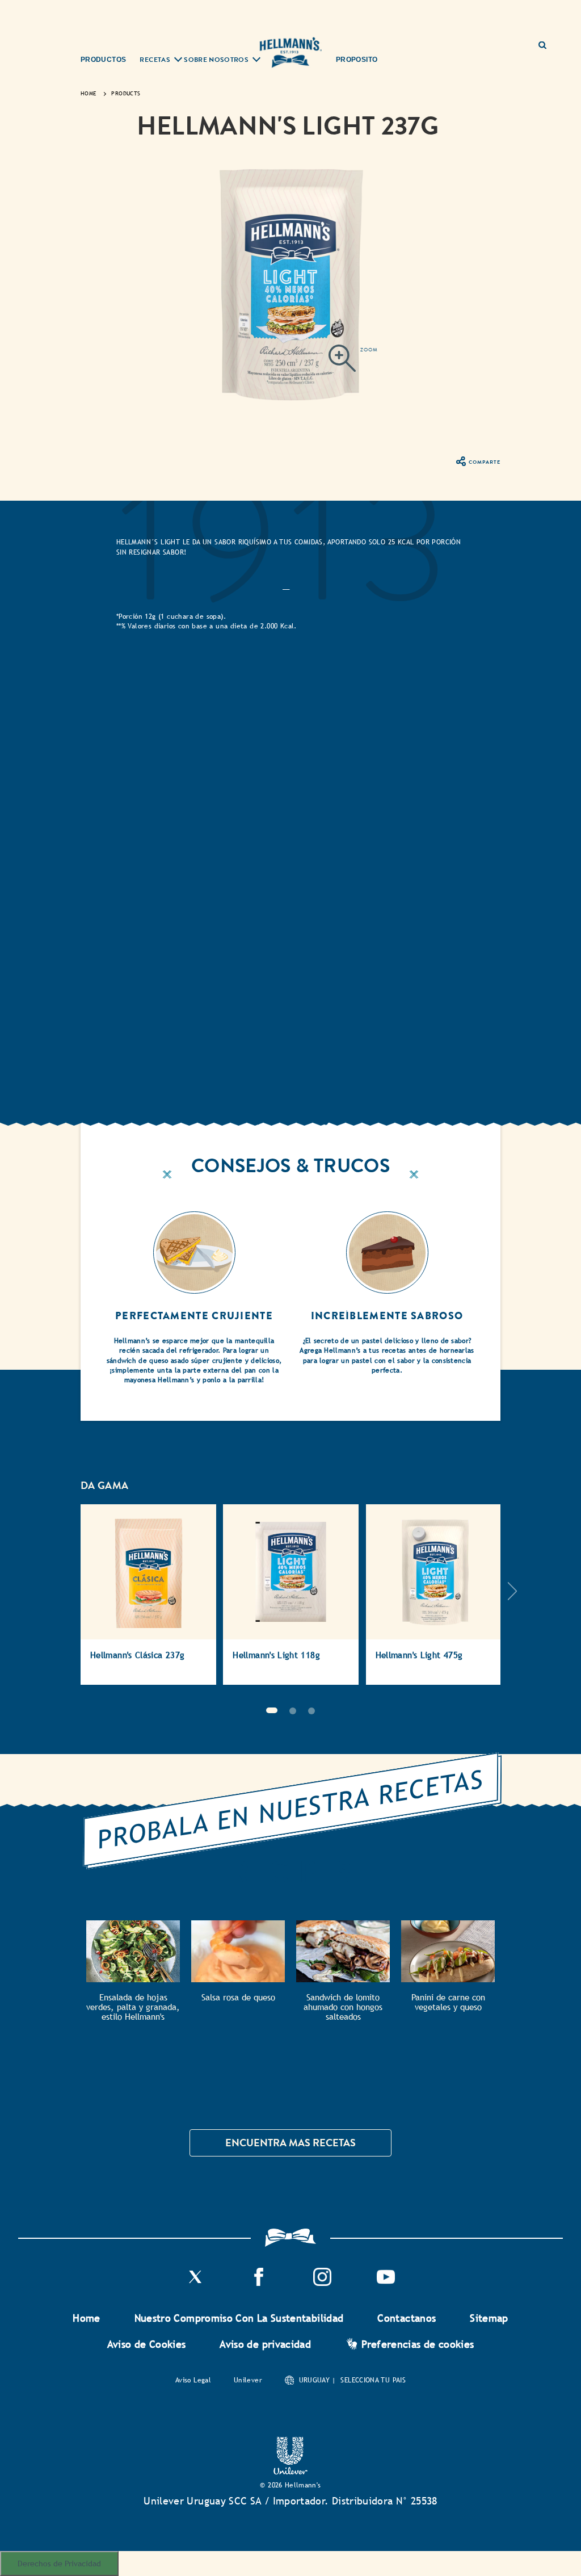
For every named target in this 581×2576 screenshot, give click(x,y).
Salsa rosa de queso (238, 1997)
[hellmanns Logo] (290, 53)
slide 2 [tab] (293, 1711)
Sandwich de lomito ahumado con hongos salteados (343, 2007)
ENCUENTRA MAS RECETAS (290, 2143)
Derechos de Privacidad (59, 2563)
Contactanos (407, 2318)
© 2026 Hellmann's (290, 2485)
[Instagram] (322, 2283)
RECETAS (155, 60)
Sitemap (489, 2318)
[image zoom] (353, 360)
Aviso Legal (193, 2380)
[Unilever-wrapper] (290, 2471)
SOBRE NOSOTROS (216, 60)
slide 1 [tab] (272, 1710)
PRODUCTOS (103, 60)
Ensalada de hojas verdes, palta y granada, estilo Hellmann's (133, 2007)
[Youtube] (386, 2283)
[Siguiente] (512, 1600)
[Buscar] (547, 41)
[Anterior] (69, 1600)
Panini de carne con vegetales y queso (448, 2002)
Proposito (357, 60)
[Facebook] (259, 2283)
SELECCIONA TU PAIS (373, 2380)
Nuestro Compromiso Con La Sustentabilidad (239, 2318)
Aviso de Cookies (147, 2344)
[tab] (286, 587)
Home (86, 2318)
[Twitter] (195, 2283)
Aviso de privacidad (265, 2344)
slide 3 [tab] (311, 1711)
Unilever (248, 2380)
